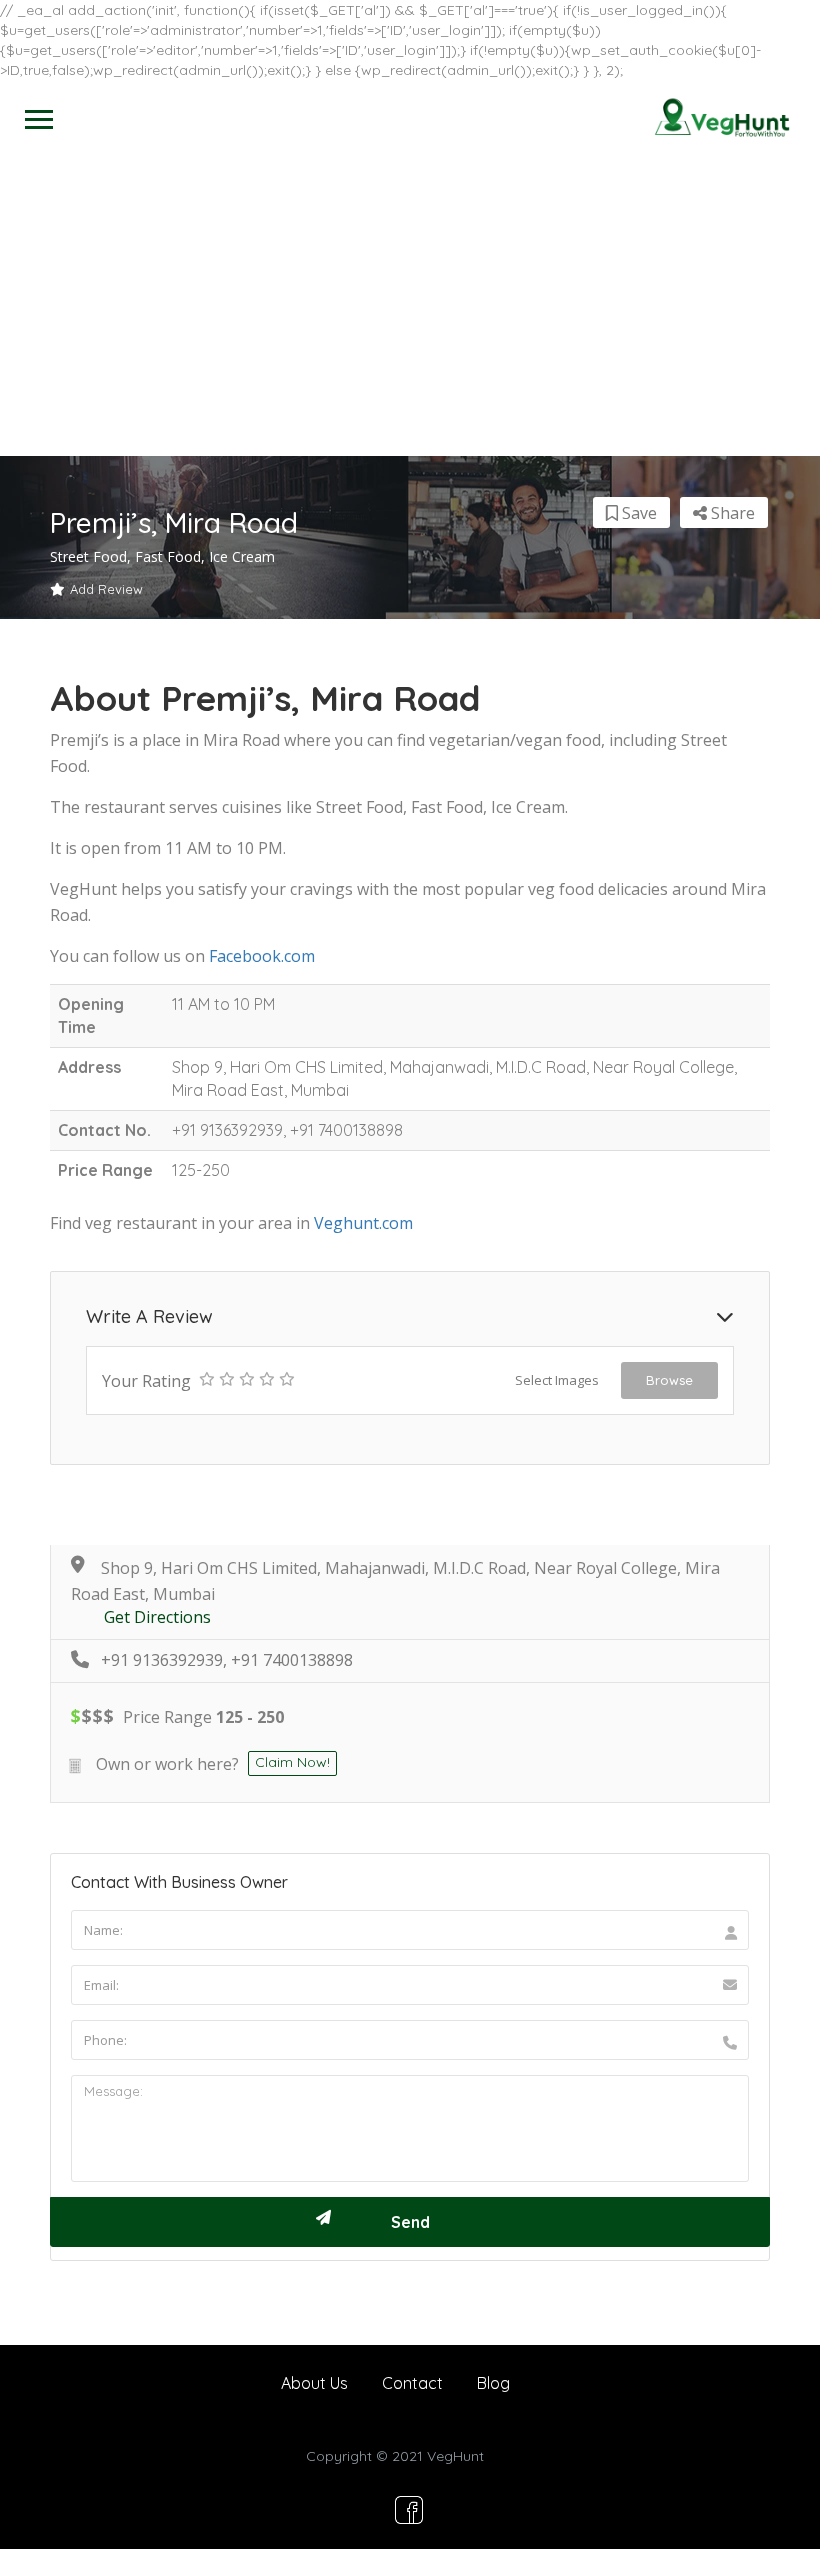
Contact (412, 2383)
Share (731, 513)
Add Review (106, 589)
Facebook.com (262, 956)
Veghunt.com (363, 1223)
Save (637, 513)
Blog (493, 2383)
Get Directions (157, 1617)
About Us (314, 2383)
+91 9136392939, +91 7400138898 (227, 1660)
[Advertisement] (410, 306)
